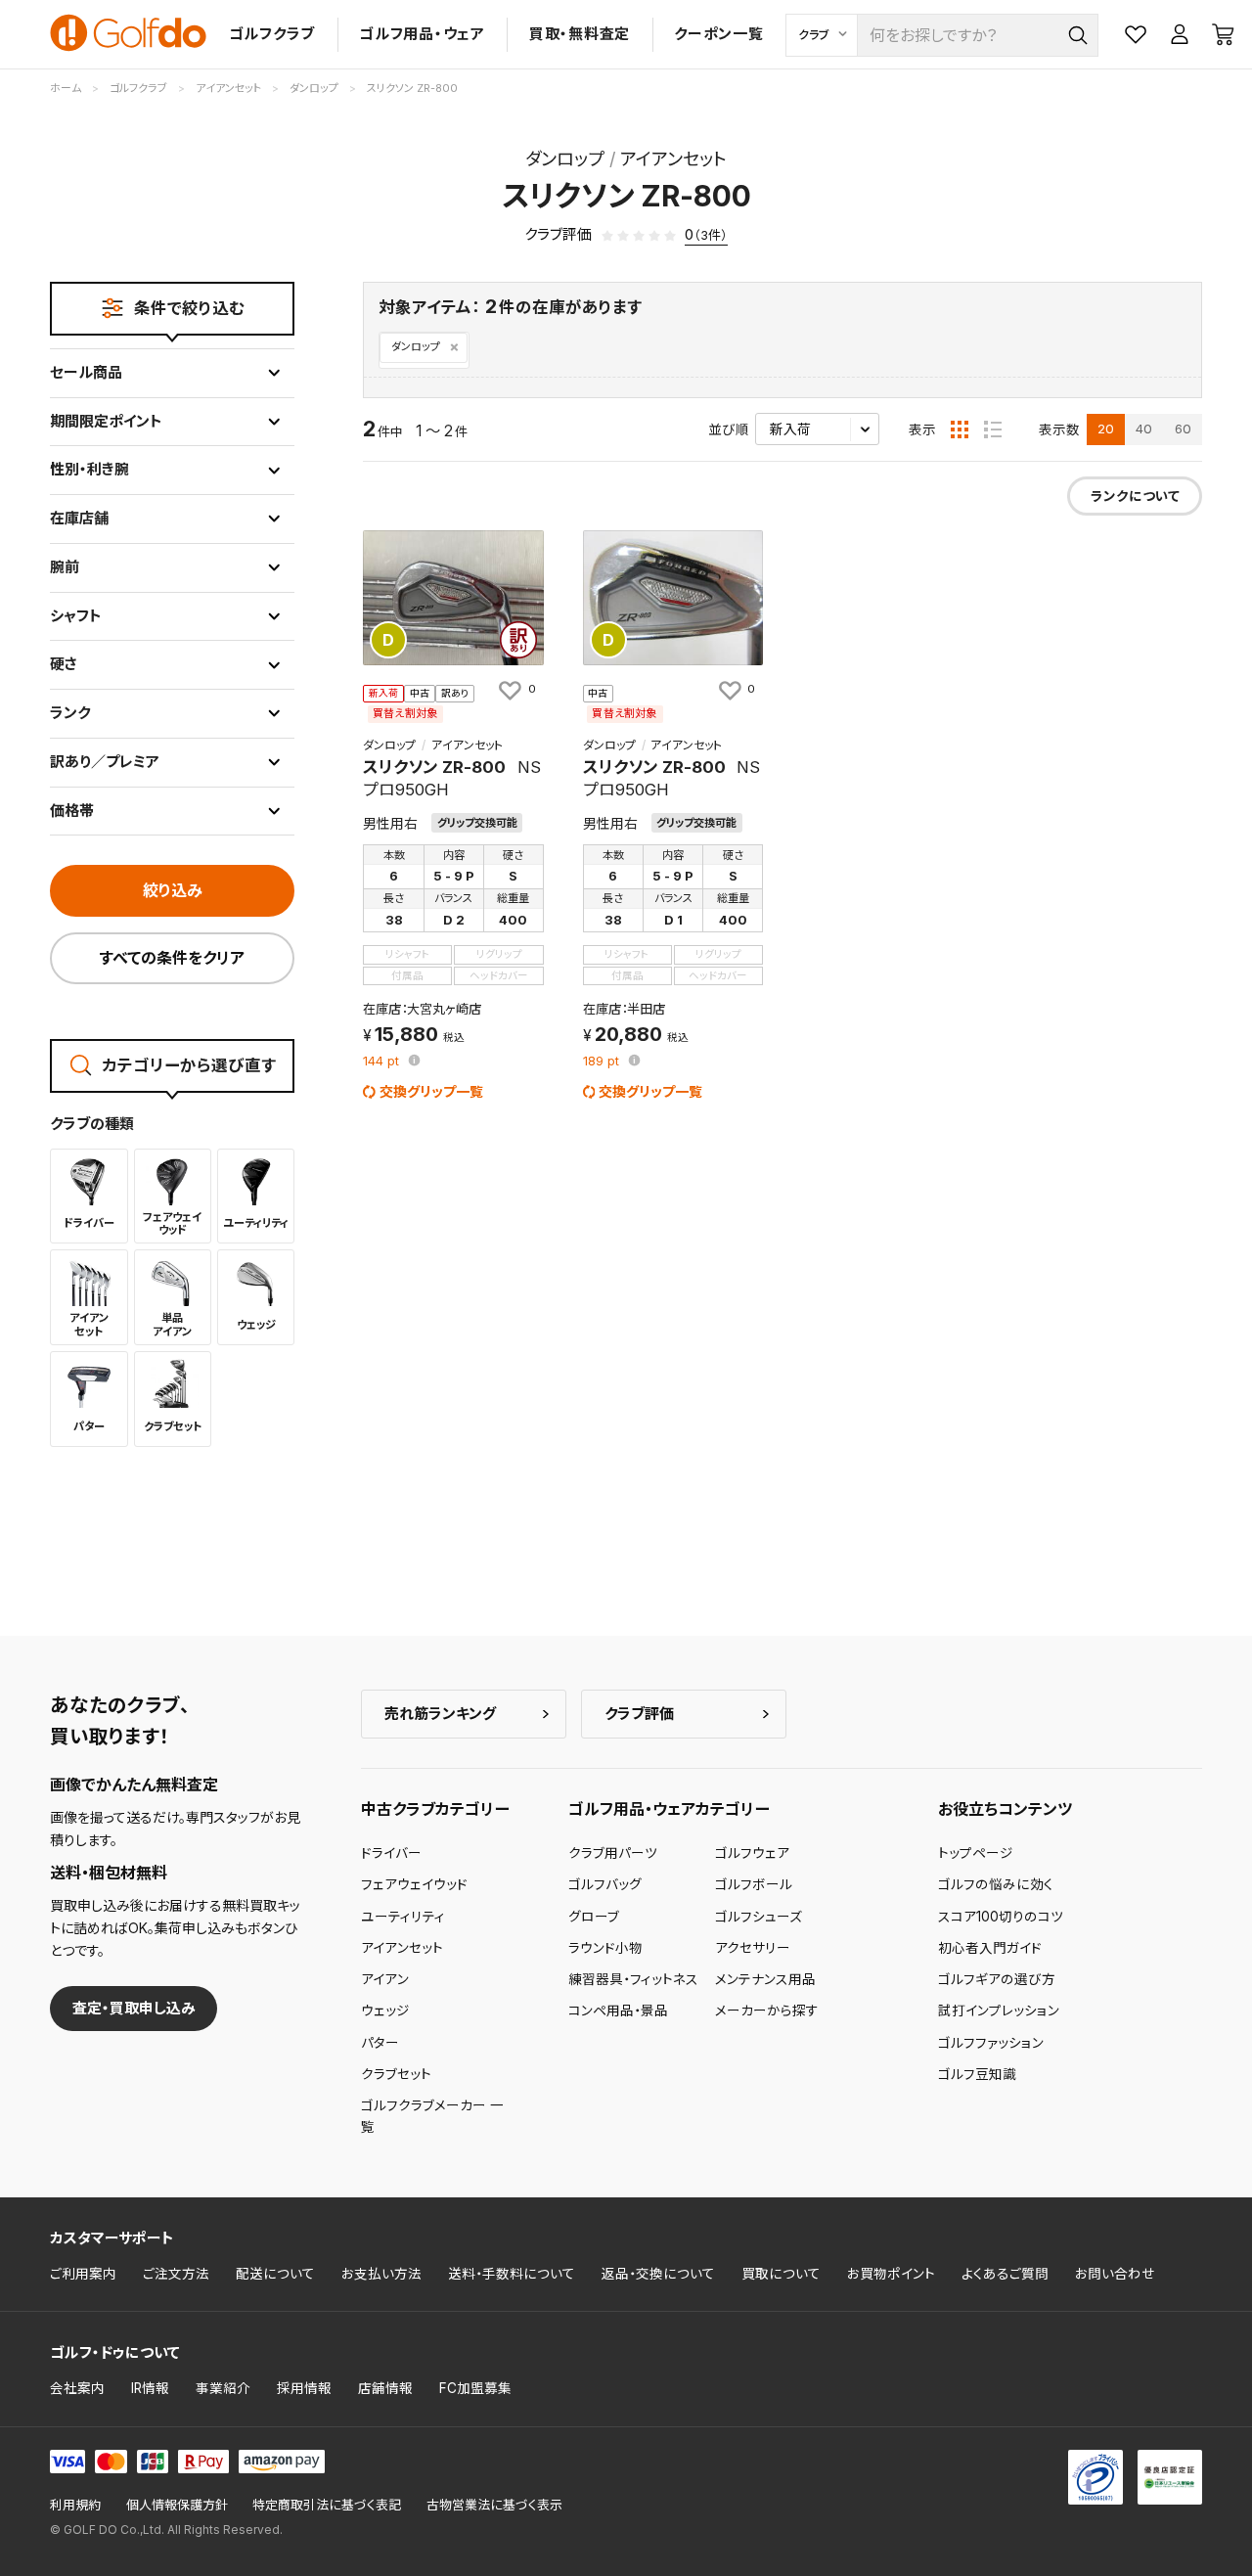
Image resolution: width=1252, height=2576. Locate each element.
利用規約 (75, 2505)
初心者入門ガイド (990, 1948)
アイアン (385, 1979)
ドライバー (391, 1853)
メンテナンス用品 (765, 1979)
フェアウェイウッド (414, 1884)
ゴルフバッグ (605, 1884)
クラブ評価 (639, 1714)
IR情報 (150, 2388)
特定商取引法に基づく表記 (327, 2505)
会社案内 (77, 2388)
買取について (781, 2274)
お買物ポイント (891, 2274)
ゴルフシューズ (759, 1917)
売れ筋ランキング (440, 1714)
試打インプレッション (999, 2011)
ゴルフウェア (752, 1853)
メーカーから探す (767, 2011)
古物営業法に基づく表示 (494, 2505)
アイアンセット (402, 1948)
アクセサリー (753, 1948)
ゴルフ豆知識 (977, 2074)
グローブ (594, 1917)
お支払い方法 (381, 2274)
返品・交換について (658, 2274)
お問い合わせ (1115, 2274)
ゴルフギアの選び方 (997, 1979)
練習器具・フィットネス (633, 1979)
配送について (275, 2274)
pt (383, 1062)
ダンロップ (416, 347)
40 (1144, 429)
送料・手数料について (512, 2274)
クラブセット (396, 2074)
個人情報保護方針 (177, 2505)
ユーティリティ (403, 1917)
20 (1106, 429)
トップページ (976, 1853)
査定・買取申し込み (134, 2008)
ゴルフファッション (991, 2043)
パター (380, 2043)
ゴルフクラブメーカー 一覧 (432, 2116)
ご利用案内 (83, 2274)
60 (1183, 429)
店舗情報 (385, 2388)
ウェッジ (385, 2011)
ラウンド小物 (605, 1948)
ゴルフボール (754, 1884)
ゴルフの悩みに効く (996, 1884)
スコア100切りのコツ (1001, 1917)
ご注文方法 (176, 2274)
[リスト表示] (993, 429)
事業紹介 (223, 2388)
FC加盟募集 (475, 2388)
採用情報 (304, 2388)
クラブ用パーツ (613, 1853)
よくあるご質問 (1005, 2274)
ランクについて (1135, 496)
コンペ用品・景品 (618, 2011)
